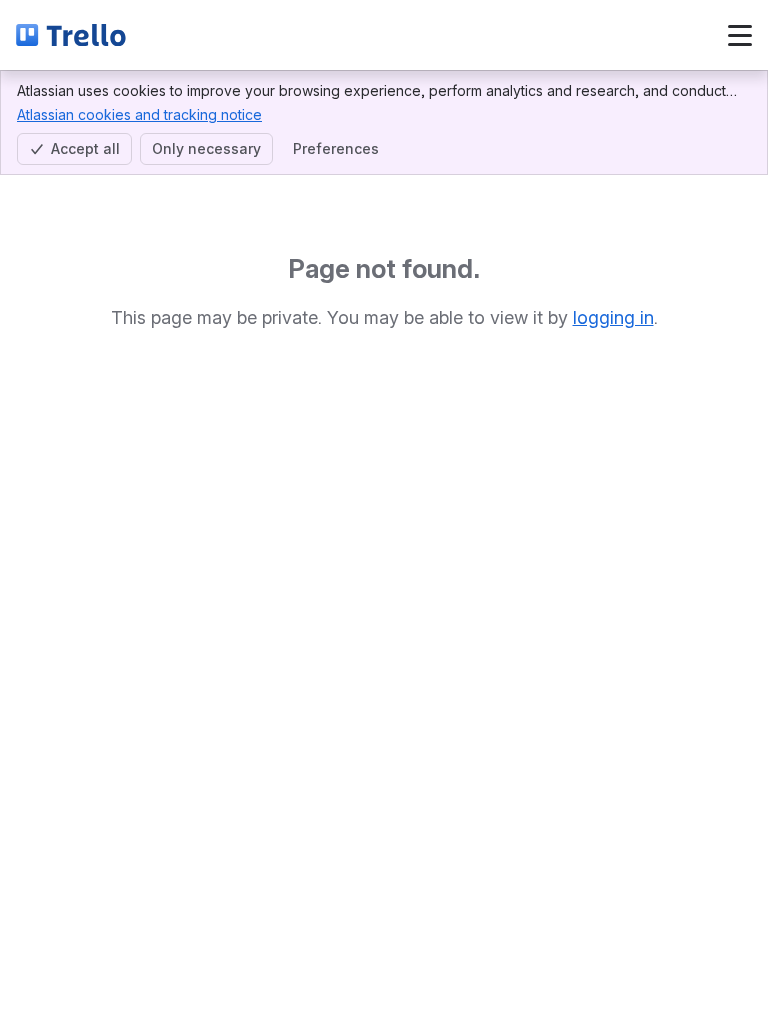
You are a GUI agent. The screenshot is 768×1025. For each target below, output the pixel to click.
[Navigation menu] (740, 35)
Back (197, 34)
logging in (613, 317)
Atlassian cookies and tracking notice (139, 114)
